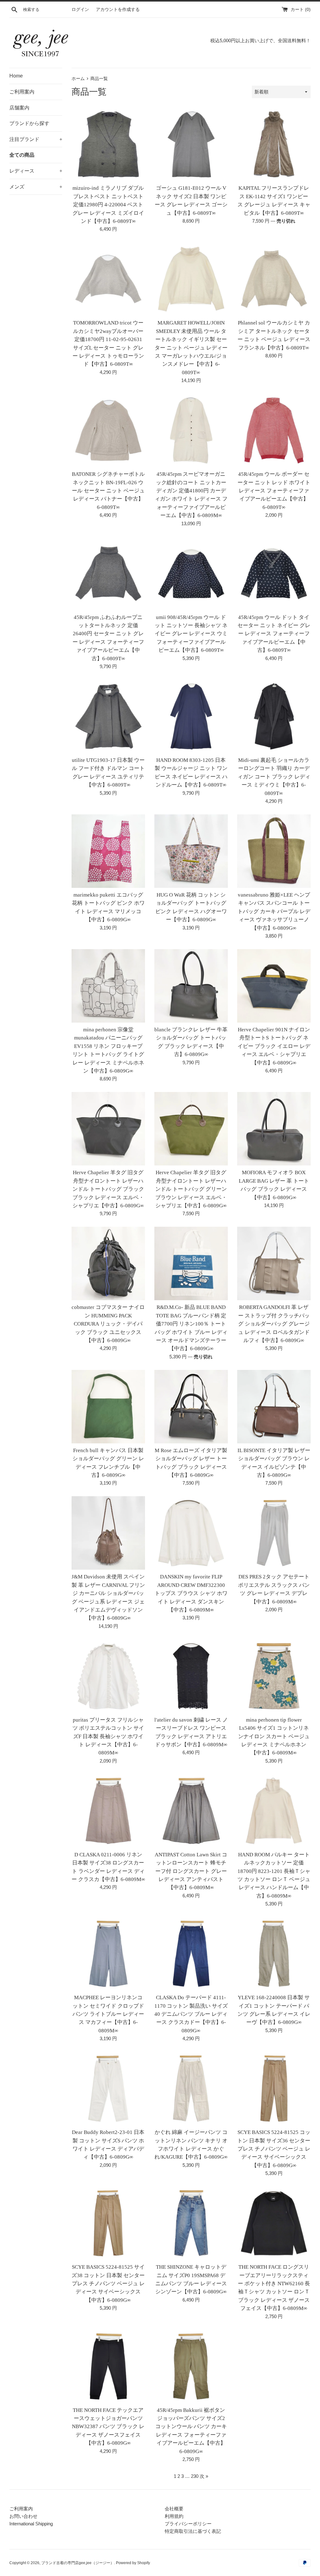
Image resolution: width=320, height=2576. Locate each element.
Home (16, 76)
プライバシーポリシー (188, 2524)
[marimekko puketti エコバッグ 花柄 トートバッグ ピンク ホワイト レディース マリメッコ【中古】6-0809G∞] (108, 851)
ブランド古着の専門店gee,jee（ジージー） (78, 2563)
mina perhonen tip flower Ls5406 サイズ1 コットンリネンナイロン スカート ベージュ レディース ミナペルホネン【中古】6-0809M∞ (274, 1736)
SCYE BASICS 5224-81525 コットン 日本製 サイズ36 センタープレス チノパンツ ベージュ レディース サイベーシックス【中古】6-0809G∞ (274, 2149)
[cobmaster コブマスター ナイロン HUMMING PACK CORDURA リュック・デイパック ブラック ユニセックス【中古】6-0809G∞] (108, 1263)
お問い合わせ (23, 2516)
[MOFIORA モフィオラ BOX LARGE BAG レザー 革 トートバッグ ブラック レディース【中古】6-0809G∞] (274, 1129)
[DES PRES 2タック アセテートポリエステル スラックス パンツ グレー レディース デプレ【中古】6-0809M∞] (274, 1533)
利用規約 (174, 2516)
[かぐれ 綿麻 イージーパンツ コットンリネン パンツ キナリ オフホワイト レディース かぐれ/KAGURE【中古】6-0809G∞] (191, 2088)
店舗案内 (19, 108)
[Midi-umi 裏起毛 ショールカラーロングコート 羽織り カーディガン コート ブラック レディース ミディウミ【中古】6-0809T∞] (274, 716)
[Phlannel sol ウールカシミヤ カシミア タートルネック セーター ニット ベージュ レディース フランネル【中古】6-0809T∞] (274, 279)
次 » (204, 2476)
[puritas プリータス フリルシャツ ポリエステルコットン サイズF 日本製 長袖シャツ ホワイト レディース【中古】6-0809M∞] (108, 1676)
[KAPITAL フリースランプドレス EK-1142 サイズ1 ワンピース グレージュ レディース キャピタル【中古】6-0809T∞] (274, 144)
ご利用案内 (22, 92)
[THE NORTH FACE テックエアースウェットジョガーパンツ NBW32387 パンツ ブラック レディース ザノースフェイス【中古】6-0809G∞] (108, 2366)
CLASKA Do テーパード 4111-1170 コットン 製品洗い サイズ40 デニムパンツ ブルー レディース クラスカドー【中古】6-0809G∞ (191, 2014)
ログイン (80, 10)
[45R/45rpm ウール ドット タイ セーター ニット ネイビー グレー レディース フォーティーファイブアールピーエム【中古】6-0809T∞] (274, 574)
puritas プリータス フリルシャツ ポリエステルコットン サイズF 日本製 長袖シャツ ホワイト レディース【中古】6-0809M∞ (108, 1736)
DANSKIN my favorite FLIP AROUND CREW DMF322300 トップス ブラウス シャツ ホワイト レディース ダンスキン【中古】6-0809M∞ (191, 1593)
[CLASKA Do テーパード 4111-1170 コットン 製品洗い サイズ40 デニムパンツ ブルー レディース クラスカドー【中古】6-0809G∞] (191, 1954)
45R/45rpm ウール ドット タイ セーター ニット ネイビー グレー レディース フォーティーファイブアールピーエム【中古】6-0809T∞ (274, 634)
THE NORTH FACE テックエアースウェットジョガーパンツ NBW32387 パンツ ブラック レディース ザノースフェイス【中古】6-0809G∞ (108, 2427)
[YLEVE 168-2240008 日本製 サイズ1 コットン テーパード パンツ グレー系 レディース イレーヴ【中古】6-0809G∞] (274, 1954)
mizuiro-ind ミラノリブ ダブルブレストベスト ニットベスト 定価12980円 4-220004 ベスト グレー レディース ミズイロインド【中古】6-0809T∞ (108, 205)
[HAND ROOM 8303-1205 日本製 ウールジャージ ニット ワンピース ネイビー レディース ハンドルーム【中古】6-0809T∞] (191, 716)
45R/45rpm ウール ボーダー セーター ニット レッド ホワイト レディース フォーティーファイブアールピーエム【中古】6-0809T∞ (274, 491)
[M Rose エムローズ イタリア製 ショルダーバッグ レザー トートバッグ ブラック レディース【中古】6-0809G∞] (191, 1407)
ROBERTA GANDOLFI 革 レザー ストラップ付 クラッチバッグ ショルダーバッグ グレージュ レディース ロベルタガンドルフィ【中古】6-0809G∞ (274, 1324)
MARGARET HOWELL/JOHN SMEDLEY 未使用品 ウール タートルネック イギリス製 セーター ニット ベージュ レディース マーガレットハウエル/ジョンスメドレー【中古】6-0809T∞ (191, 347)
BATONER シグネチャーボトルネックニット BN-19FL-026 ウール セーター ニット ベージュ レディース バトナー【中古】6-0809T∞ (108, 491)
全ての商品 (22, 155)
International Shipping (31, 2524)
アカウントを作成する (118, 10)
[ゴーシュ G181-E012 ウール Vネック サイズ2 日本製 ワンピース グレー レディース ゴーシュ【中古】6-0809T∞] (191, 144)
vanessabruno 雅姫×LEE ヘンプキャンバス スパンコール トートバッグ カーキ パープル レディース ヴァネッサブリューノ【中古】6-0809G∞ (274, 911)
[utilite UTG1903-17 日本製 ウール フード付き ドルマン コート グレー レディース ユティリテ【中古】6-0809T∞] (108, 716)
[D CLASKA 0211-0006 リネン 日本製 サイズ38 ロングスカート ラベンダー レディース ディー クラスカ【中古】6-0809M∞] (108, 1811)
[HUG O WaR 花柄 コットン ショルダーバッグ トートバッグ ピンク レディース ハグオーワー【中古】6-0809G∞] (191, 851)
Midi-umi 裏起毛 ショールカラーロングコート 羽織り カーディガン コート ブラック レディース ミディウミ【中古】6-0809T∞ (274, 777)
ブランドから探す (29, 123)
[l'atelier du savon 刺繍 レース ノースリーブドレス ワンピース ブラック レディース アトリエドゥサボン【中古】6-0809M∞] (191, 1676)
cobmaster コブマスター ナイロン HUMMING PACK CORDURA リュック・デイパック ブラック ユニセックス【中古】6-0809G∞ (108, 1324)
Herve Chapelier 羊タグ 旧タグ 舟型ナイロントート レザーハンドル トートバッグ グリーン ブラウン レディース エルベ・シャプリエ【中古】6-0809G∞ (191, 1189)
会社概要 (174, 2509)
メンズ (36, 187)
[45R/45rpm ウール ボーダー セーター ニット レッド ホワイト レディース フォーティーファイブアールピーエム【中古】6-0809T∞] (274, 430)
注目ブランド (36, 139)
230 (195, 2476)
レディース (36, 171)
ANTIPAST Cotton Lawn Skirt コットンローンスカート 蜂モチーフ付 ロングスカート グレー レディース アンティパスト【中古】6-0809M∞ (191, 1871)
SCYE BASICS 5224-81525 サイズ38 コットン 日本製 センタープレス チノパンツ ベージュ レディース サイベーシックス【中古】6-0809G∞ (108, 2284)
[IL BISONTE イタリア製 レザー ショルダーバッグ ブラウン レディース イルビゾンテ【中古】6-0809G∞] (274, 1407)
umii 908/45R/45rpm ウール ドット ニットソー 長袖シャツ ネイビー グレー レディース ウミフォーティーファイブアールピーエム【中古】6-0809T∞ (191, 634)
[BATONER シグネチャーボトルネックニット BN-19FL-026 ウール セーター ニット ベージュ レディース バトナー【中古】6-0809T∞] (108, 430)
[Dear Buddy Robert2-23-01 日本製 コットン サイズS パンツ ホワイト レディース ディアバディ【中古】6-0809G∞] (108, 2088)
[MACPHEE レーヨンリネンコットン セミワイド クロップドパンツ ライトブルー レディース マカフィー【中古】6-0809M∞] (108, 1954)
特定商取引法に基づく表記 (193, 2531)
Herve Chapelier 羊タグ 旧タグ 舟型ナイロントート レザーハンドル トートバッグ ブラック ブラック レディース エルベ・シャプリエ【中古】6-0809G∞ (108, 1189)
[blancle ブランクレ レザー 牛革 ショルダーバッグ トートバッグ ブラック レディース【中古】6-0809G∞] (191, 986)
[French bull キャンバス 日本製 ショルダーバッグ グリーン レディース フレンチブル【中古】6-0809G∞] (108, 1407)
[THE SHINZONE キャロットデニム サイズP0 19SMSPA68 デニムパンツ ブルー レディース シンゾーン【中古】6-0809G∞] (191, 2223)
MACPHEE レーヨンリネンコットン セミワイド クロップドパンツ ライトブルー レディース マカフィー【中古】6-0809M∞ (108, 2014)
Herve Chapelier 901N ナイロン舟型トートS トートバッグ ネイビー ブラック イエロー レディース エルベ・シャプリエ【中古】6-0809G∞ (274, 1046)
